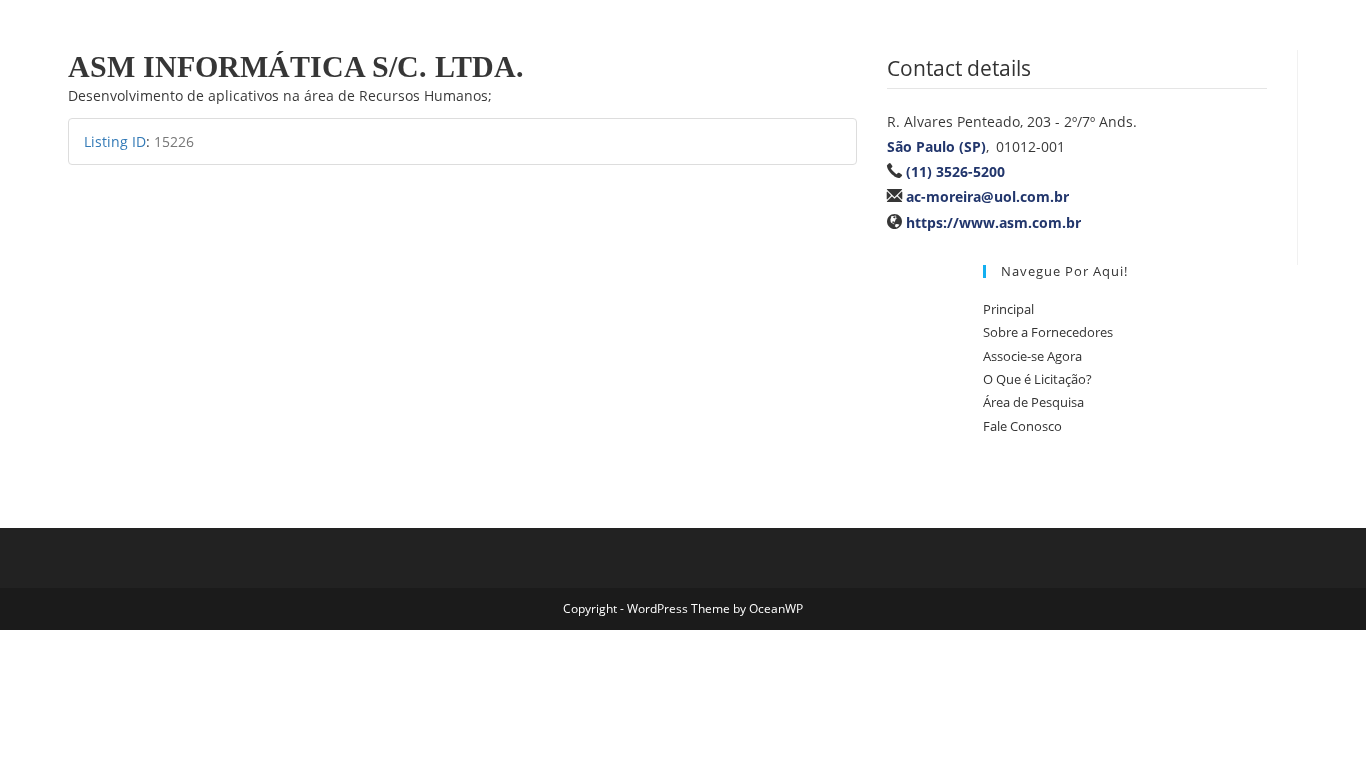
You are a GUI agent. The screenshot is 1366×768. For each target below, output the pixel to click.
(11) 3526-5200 (955, 171)
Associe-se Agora (1032, 356)
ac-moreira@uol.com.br (987, 196)
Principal (1008, 309)
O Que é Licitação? (1037, 379)
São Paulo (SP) (936, 146)
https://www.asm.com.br (993, 222)
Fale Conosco (1022, 426)
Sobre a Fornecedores (1048, 332)
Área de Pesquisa (1033, 402)
